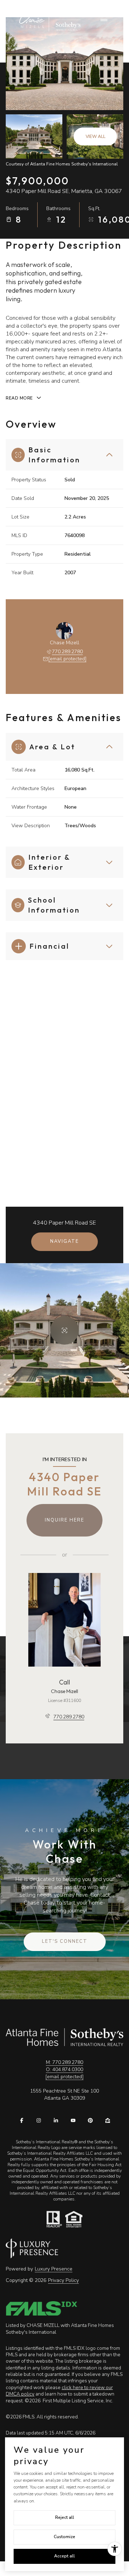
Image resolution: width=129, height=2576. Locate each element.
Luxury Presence (54, 2269)
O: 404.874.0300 (64, 2069)
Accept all (64, 2556)
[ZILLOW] (107, 2120)
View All (95, 137)
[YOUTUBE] (73, 2120)
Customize (64, 2537)
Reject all (65, 2517)
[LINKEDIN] (56, 2120)
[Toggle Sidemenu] (104, 20)
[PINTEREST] (90, 2120)
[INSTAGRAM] (39, 2120)
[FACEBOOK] (21, 2120)
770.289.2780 (67, 652)
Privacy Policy (63, 2280)
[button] (65, 1942)
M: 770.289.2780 (64, 2062)
